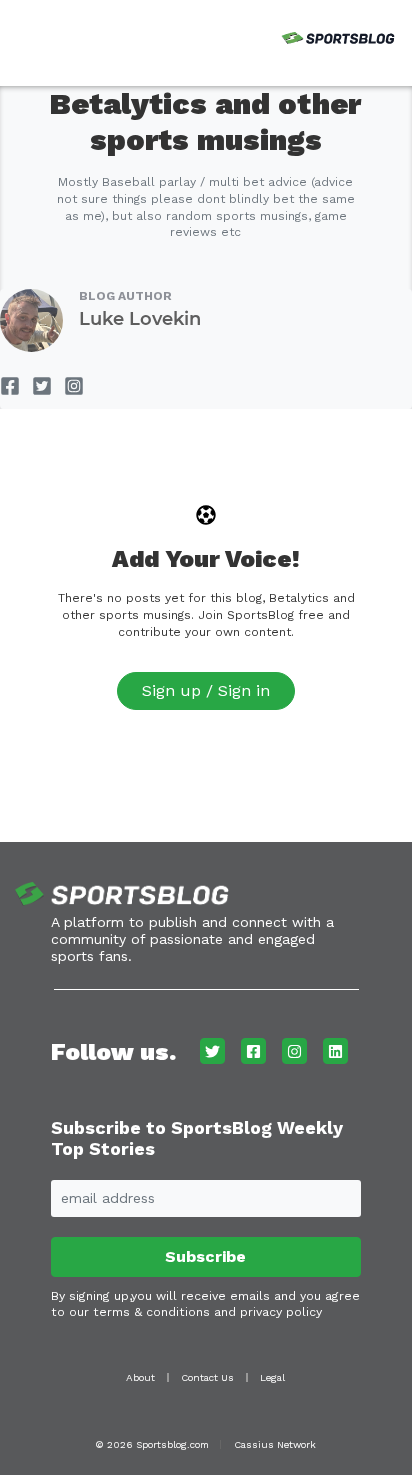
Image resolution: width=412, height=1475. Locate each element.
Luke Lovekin (140, 319)
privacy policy (281, 1312)
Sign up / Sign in (206, 690)
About (140, 1377)
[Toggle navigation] (19, 35)
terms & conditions (151, 1312)
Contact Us (207, 1377)
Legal (272, 1377)
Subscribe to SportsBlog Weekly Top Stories (197, 1138)
